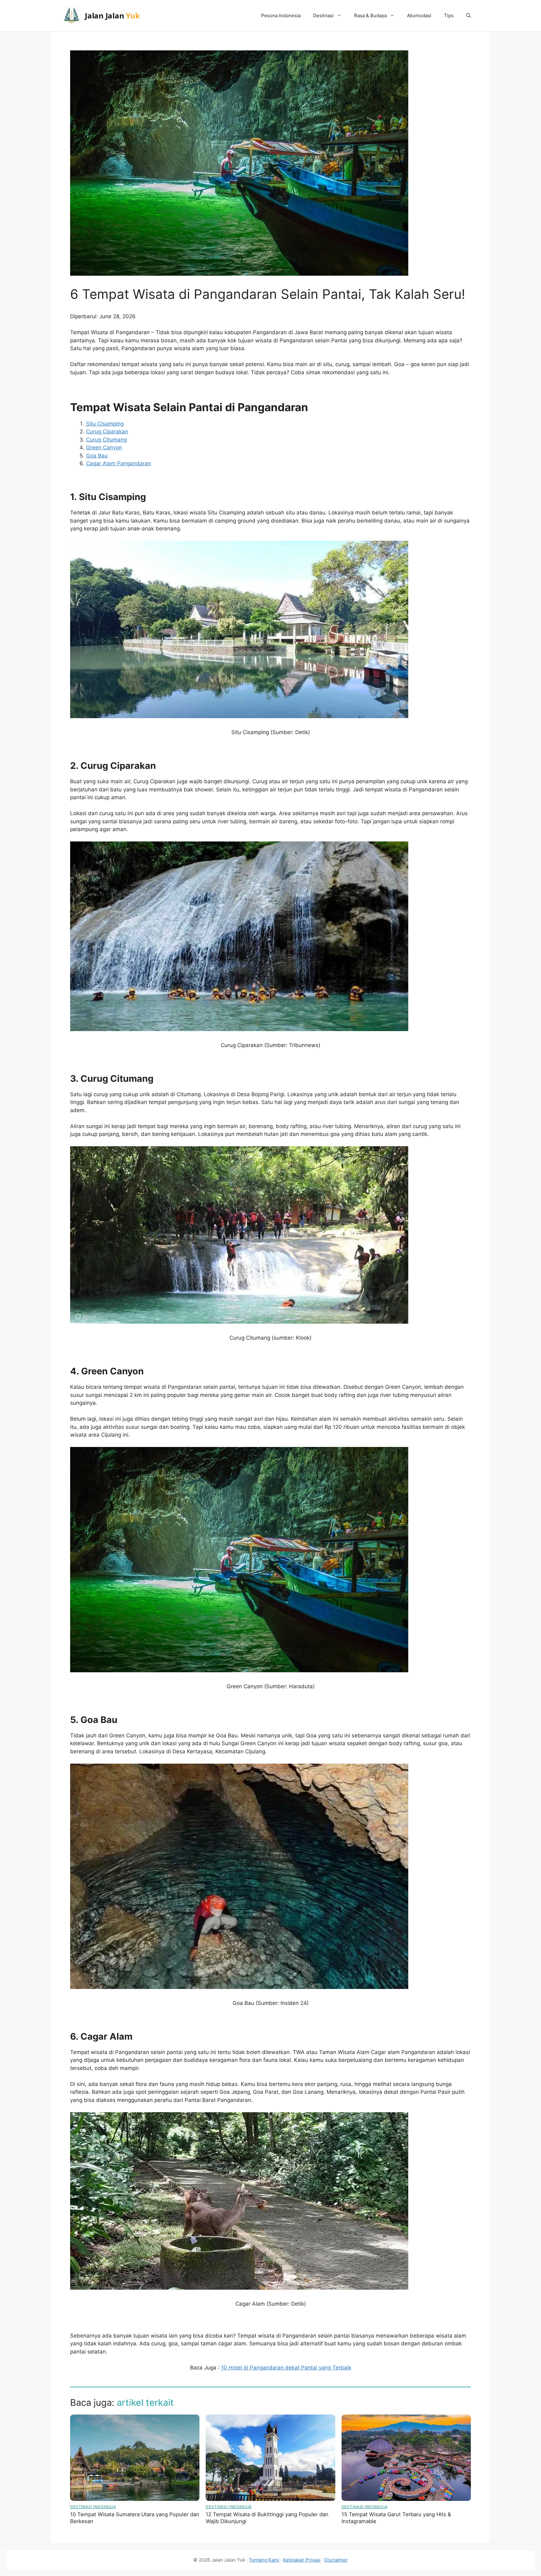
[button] (469, 16)
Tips (449, 15)
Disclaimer (336, 2560)
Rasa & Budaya (370, 15)
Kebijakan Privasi (302, 2560)
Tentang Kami (264, 2560)
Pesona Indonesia (281, 15)
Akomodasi (419, 15)
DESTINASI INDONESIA (93, 2507)
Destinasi (323, 15)
